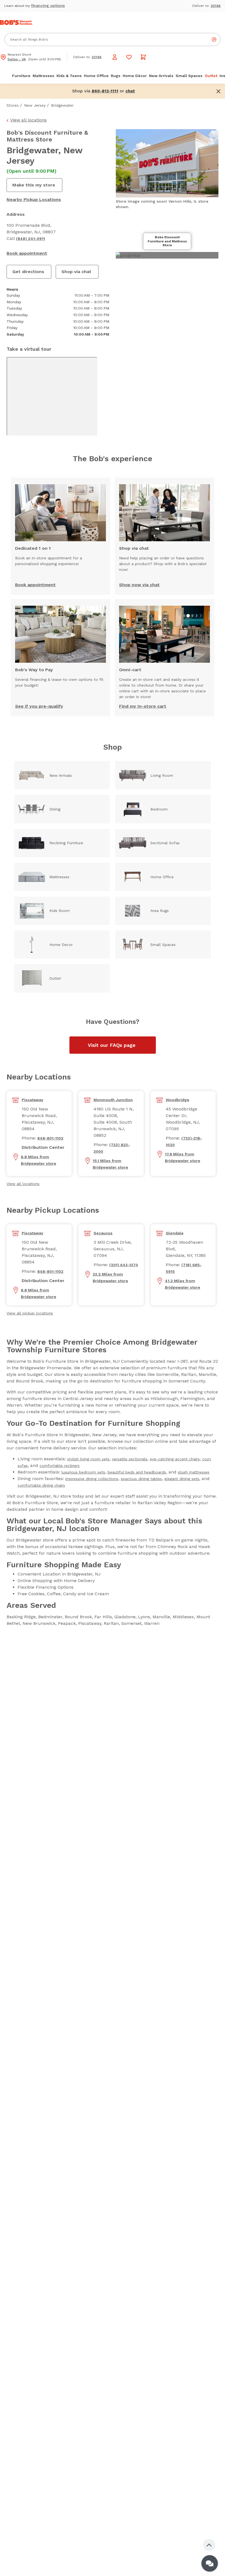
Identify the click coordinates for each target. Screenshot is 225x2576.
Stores (13, 105)
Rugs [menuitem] (116, 76)
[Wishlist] (129, 57)
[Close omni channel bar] (218, 91)
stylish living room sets (88, 1459)
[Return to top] (209, 2545)
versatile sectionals (130, 1459)
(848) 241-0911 (30, 239)
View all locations (28, 120)
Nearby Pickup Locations (34, 199)
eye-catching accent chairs (175, 1459)
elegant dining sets (182, 1479)
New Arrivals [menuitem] (161, 76)
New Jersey (35, 105)
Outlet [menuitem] (211, 76)
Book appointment (27, 253)
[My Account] (115, 57)
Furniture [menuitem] (21, 76)
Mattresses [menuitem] (43, 76)
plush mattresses (194, 1472)
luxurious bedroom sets (83, 1472)
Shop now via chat (139, 585)
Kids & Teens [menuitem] (69, 76)
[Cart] (143, 57)
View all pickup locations (30, 1313)
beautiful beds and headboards (137, 1472)
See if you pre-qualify (39, 706)
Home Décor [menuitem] (135, 76)
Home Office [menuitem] (96, 76)
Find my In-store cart (143, 706)
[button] (130, 91)
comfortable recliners (60, 1466)
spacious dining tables (141, 1479)
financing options (48, 5)
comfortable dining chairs (41, 1485)
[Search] (214, 39)
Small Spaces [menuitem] (189, 76)
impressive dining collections (92, 1479)
